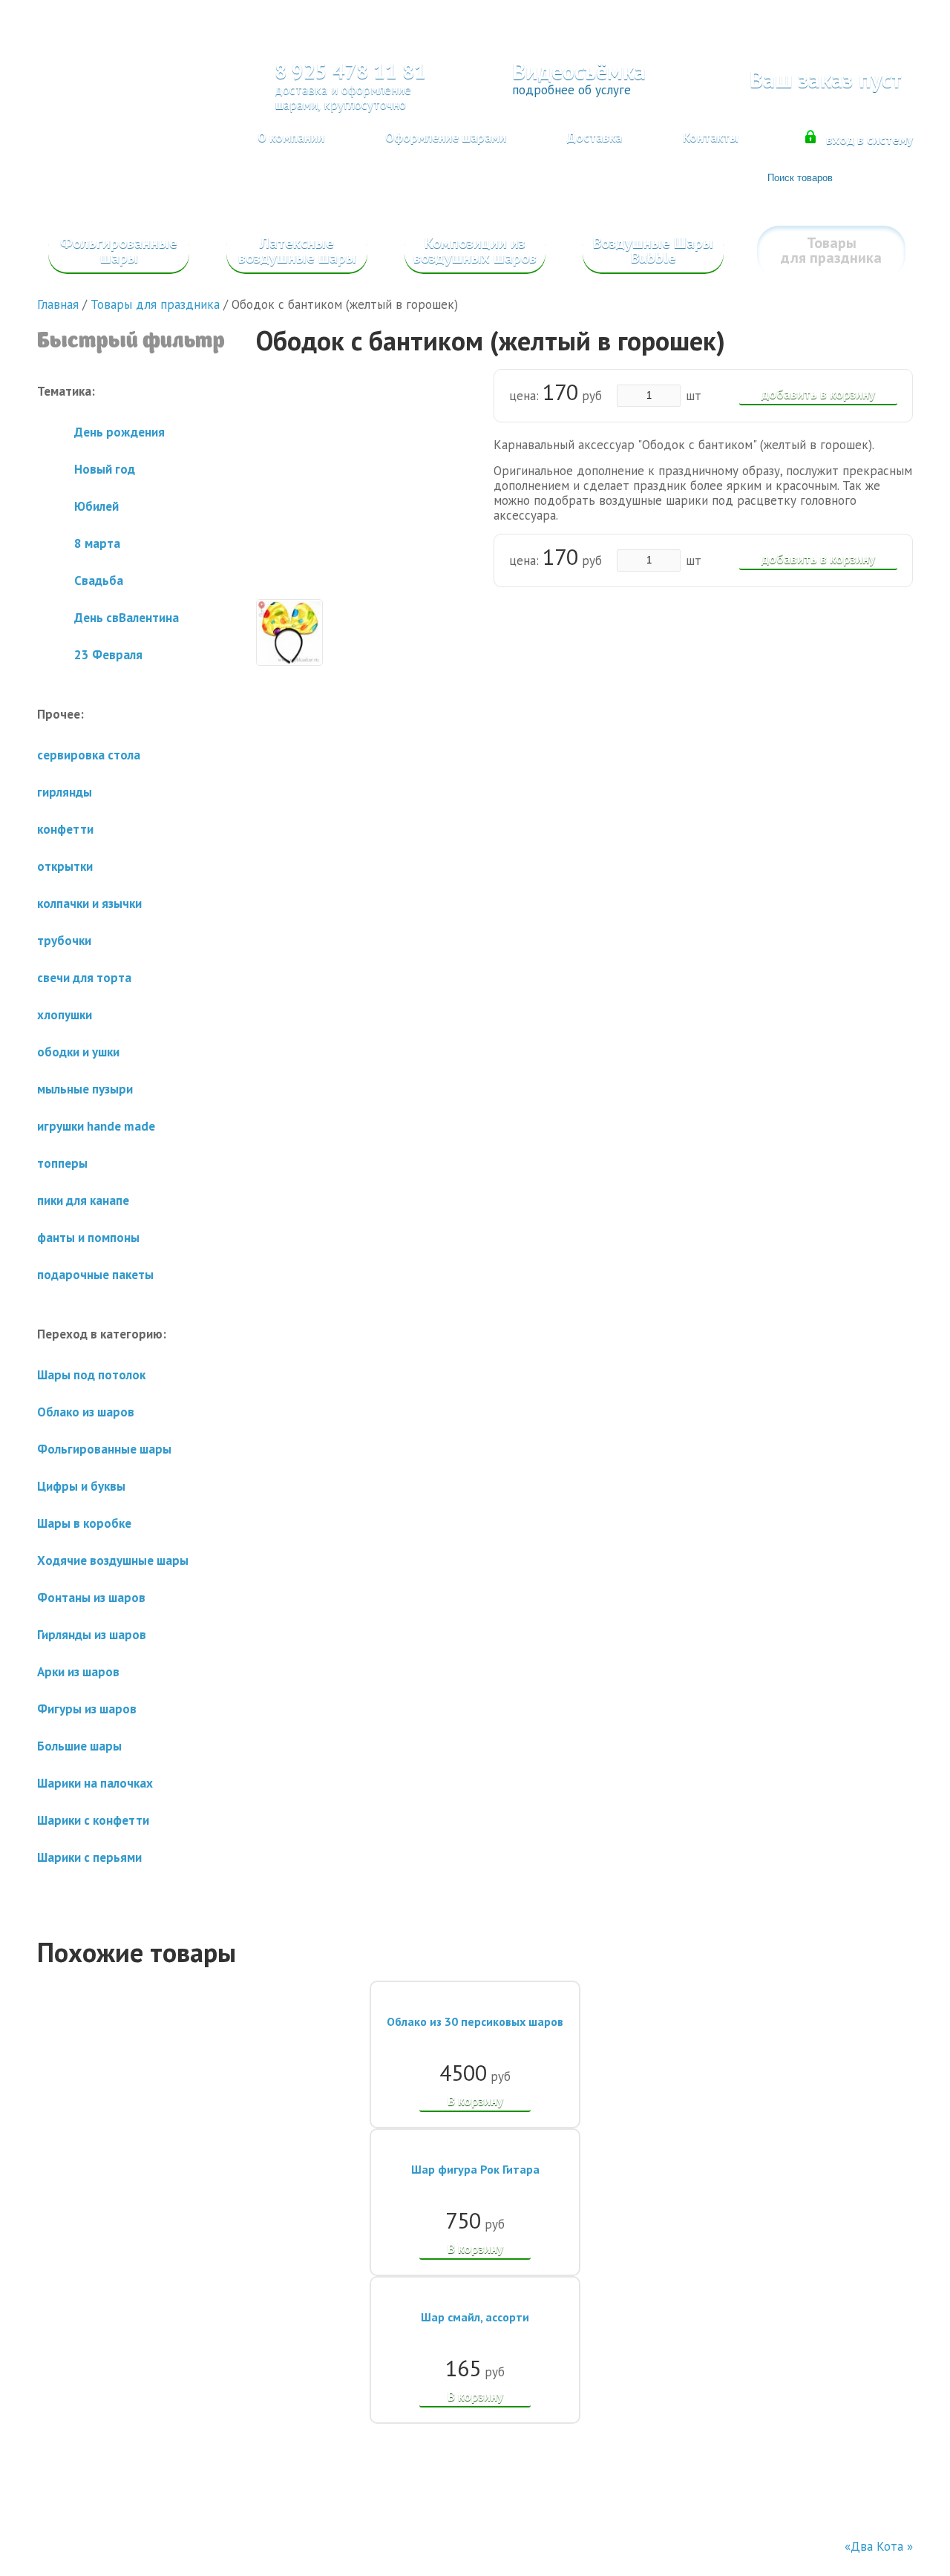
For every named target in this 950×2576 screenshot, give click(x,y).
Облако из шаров (86, 1412)
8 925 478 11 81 (350, 71)
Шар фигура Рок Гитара (475, 2169)
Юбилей (96, 506)
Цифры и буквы (81, 1486)
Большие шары (79, 1746)
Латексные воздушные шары (297, 250)
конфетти (65, 829)
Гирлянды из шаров (92, 1635)
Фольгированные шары (119, 250)
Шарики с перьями (89, 1857)
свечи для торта (84, 978)
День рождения (119, 432)
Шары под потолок (91, 1375)
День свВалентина (127, 618)
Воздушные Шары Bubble (653, 250)
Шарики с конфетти (93, 1820)
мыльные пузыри (85, 1089)
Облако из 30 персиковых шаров (475, 2021)
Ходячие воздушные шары (113, 1560)
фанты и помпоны (88, 1238)
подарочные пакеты (95, 1275)
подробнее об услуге (571, 90)
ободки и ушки (78, 1052)
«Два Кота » (879, 2546)
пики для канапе (83, 1200)
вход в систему (869, 140)
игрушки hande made (96, 1126)
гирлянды (65, 792)
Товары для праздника (831, 250)
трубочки (64, 941)
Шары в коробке (84, 1523)
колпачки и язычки (89, 903)
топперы (62, 1163)
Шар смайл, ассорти (475, 2317)
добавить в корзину (818, 394)
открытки (65, 866)
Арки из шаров (78, 1672)
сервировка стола (89, 755)
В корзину (475, 2101)
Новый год (105, 469)
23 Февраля (108, 655)
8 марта (97, 543)
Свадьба (99, 581)
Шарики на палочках (95, 1783)
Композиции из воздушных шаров (475, 250)
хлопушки (65, 1015)
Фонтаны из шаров (91, 1598)
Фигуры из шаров (87, 1709)
